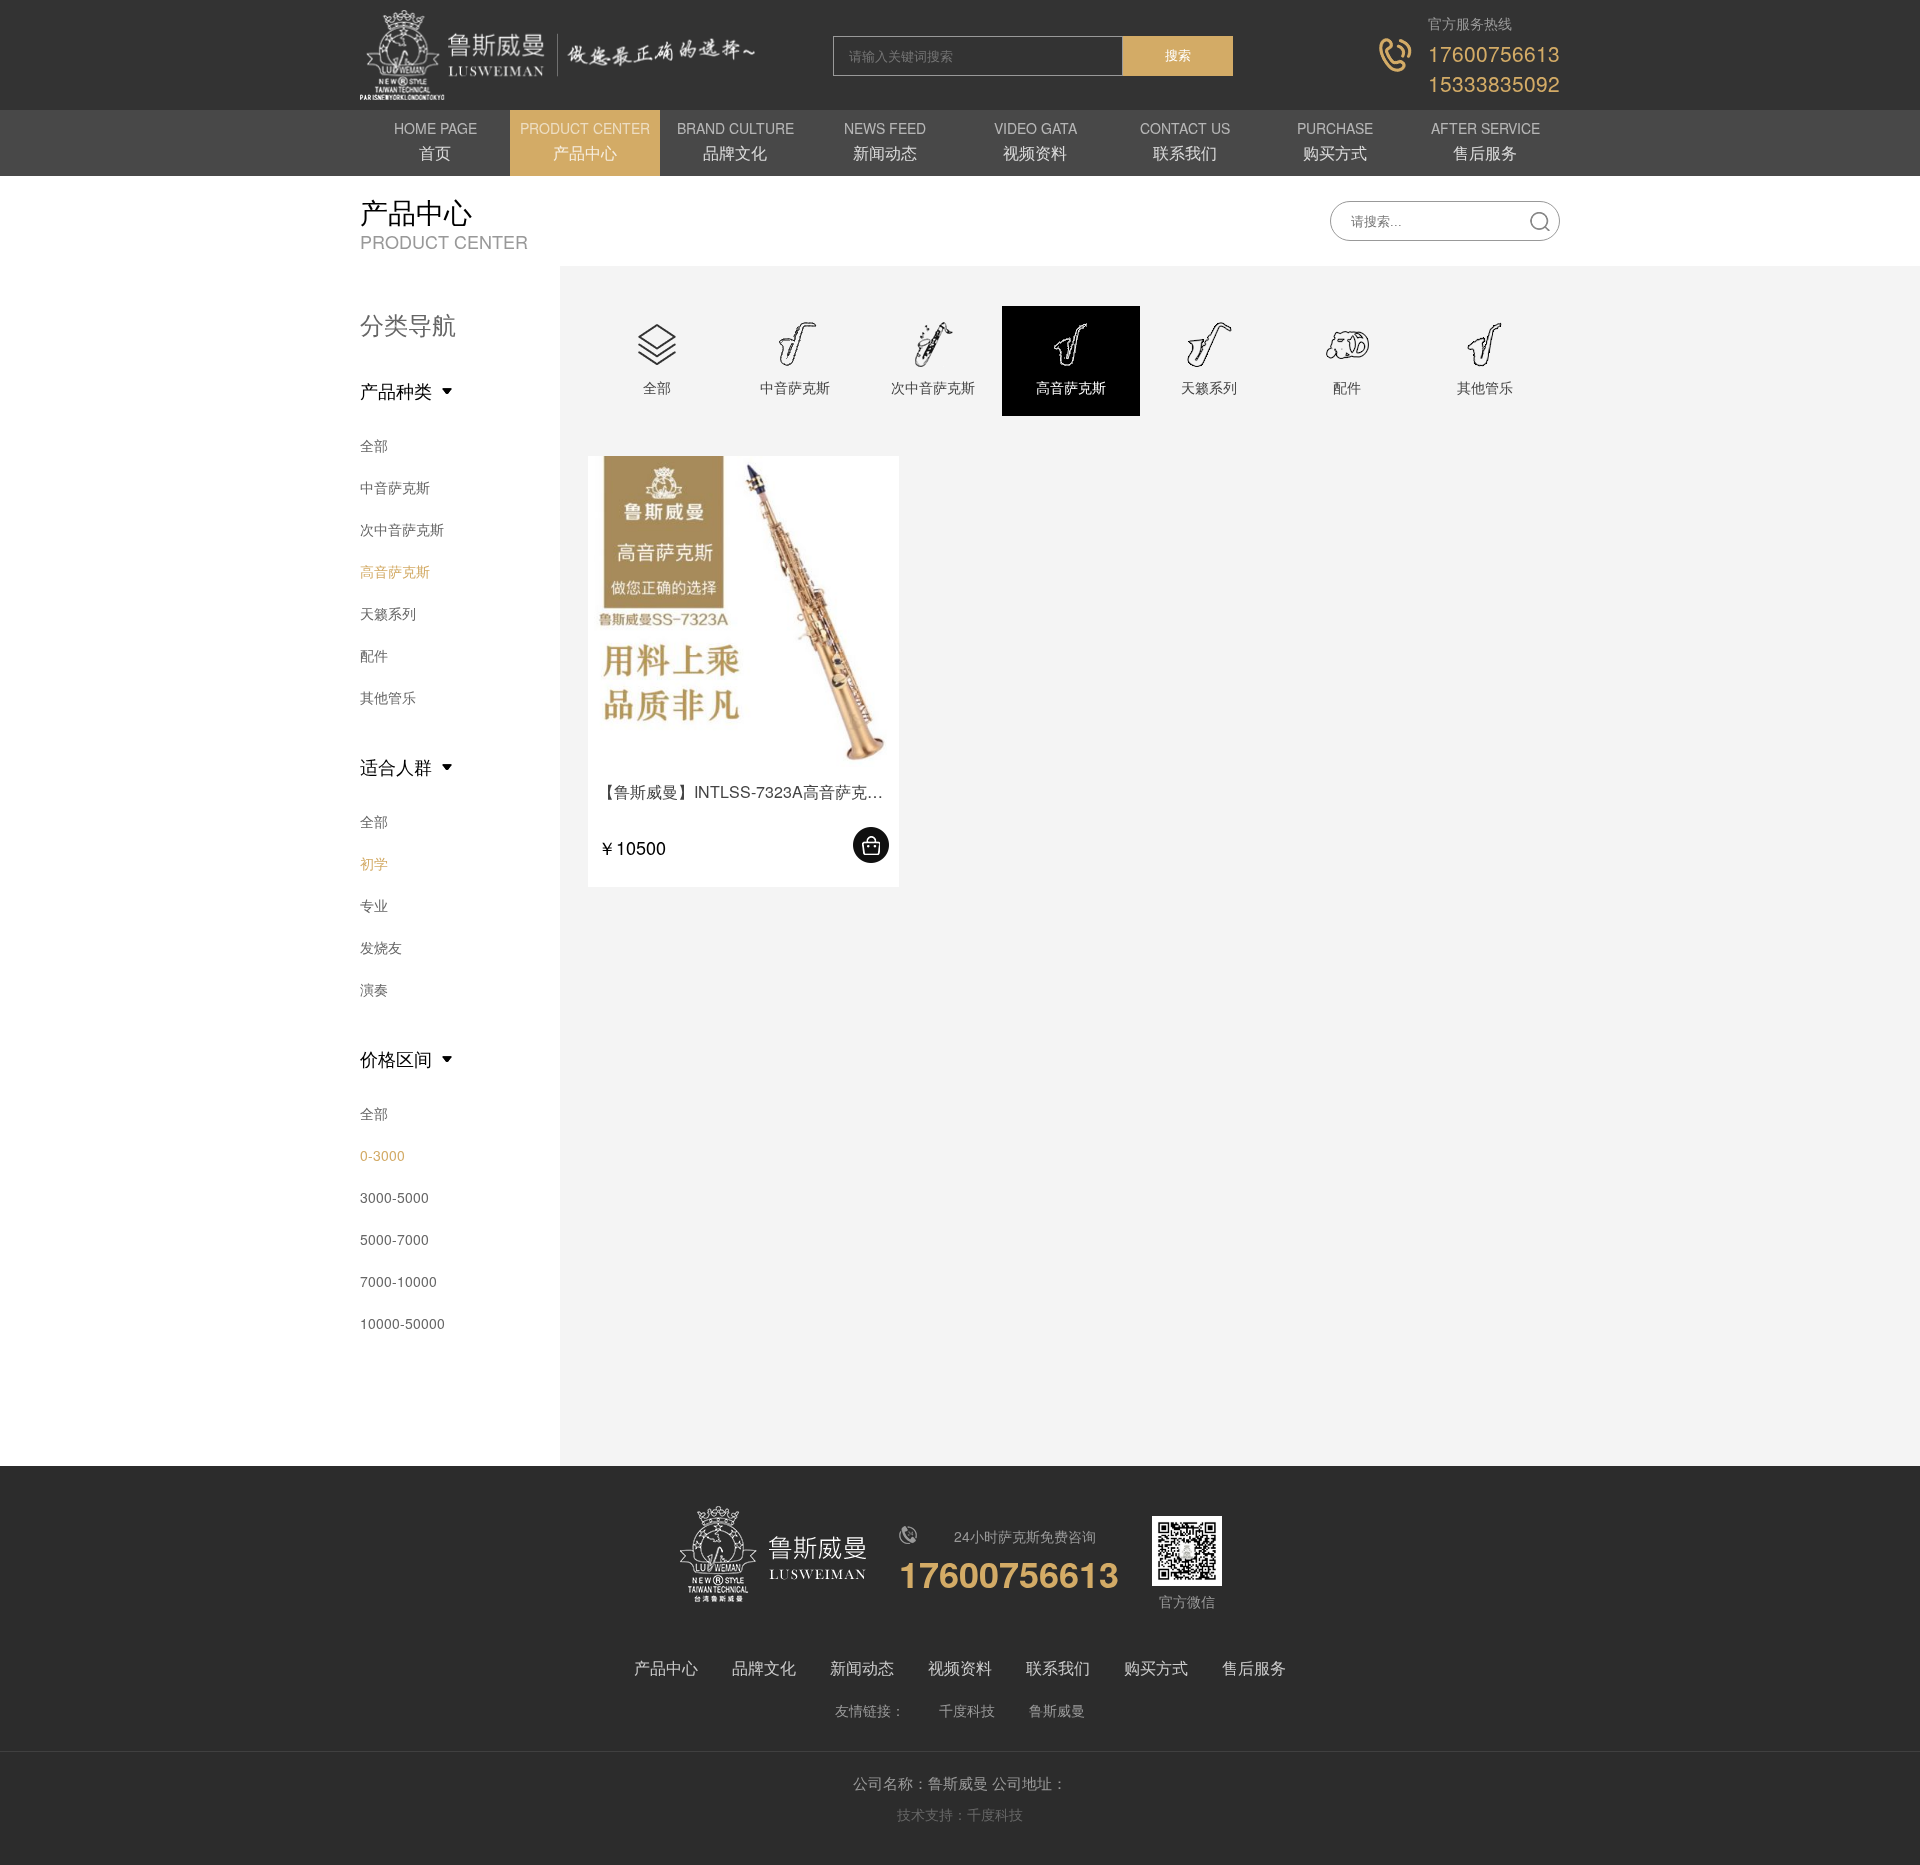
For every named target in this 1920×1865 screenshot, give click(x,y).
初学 (374, 863)
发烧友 (381, 947)
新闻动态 (862, 1667)
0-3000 (382, 1155)
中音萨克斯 (395, 487)
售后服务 (1254, 1667)
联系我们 (1058, 1667)
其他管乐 (388, 697)
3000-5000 (394, 1197)
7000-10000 (398, 1281)
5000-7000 (394, 1239)
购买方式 (1156, 1667)
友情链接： (870, 1710)
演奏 (374, 989)
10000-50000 (402, 1323)
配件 (374, 655)
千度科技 (967, 1710)
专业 (374, 905)
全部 (374, 445)
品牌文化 (764, 1667)
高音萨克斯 (395, 571)
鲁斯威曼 (1057, 1710)
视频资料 (960, 1667)
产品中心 (666, 1667)
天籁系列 (388, 613)
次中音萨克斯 (402, 529)
